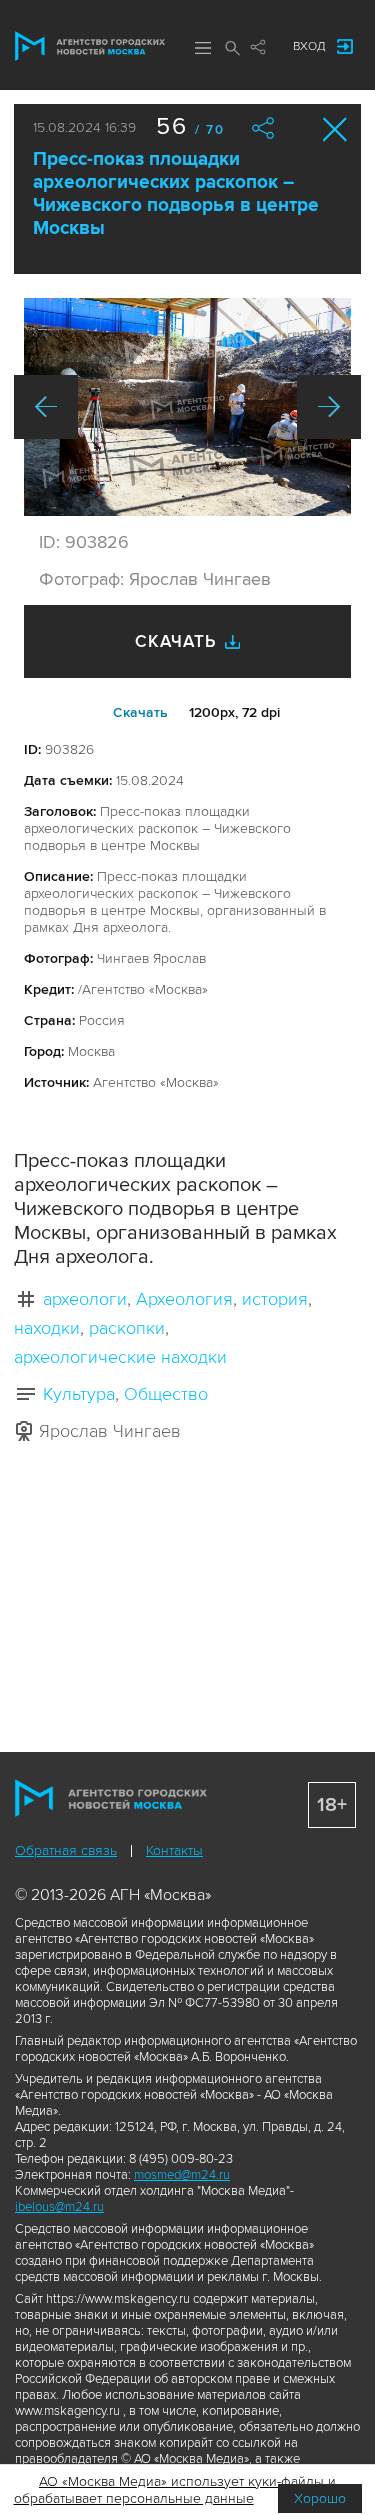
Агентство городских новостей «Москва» (90, 46)
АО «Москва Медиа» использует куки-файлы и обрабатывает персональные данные (175, 2490)
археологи (85, 1299)
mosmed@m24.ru (182, 2175)
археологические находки (120, 1357)
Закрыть (335, 129)
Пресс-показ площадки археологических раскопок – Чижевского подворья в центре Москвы (176, 194)
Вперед (329, 407)
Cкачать (140, 712)
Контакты (174, 1850)
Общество (166, 1394)
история (275, 1299)
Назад (46, 407)
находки (47, 1328)
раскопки (127, 1328)
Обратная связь (66, 1850)
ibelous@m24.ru (59, 2207)
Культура (79, 1394)
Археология (184, 1299)
